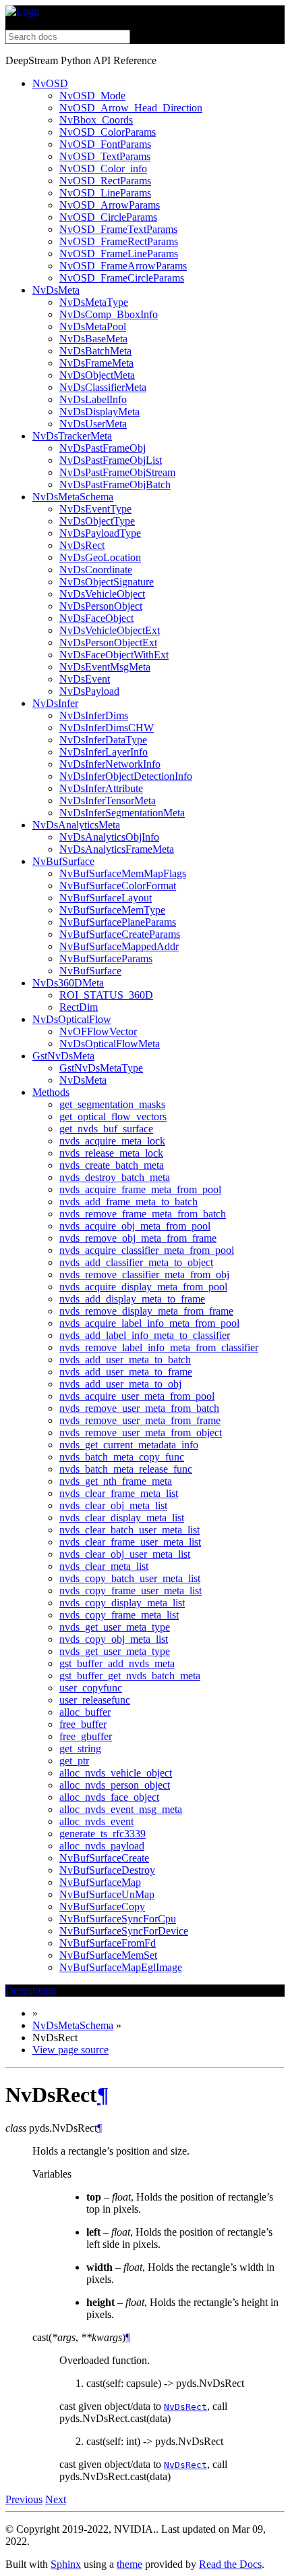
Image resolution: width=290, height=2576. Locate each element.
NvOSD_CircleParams (108, 217)
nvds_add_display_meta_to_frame (132, 1299)
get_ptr (74, 1761)
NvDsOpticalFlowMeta (110, 1044)
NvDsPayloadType (100, 533)
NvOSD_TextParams (105, 156)
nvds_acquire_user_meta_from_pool (137, 1396)
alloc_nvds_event (96, 1821)
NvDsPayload (89, 691)
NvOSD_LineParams (105, 193)
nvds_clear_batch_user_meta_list (129, 1530)
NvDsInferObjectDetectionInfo (126, 776)
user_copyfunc (91, 1688)
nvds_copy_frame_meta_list (119, 1615)
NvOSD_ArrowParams (110, 205)
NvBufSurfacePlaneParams (118, 922)
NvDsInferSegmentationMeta (122, 813)
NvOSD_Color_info (103, 168)
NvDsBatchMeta (95, 351)
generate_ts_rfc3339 (103, 1834)
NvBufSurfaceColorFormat (118, 886)
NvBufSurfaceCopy (102, 1907)
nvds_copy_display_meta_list (122, 1603)
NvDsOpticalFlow (72, 1019)
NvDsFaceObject (96, 618)
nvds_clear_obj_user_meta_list (125, 1554)
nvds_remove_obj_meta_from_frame (138, 1238)
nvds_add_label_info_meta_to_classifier (145, 1335)
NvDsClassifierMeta (103, 387)
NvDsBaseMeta (93, 339)
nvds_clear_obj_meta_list (113, 1505)
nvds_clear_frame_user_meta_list (130, 1542)
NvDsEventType (95, 509)
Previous (24, 2499)
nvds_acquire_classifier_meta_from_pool (147, 1250)
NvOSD (50, 83)
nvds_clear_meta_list (104, 1566)
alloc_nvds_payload (102, 1846)
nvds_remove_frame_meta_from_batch (143, 1214)
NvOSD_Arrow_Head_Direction (131, 108)
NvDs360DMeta (68, 983)
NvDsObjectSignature (107, 582)
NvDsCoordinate (96, 570)
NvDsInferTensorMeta (108, 800)
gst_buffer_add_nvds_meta (117, 1663)
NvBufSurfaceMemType (112, 910)
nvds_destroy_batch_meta (115, 1177)
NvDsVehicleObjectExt (110, 630)
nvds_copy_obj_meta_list (114, 1639)
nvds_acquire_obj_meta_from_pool (135, 1226)
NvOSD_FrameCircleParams (122, 278)
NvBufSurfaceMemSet (108, 1955)
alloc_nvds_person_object (115, 1785)
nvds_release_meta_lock (111, 1153)
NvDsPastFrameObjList (111, 460)
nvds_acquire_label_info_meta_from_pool (149, 1323)
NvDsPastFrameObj (103, 448)
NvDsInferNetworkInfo (110, 764)
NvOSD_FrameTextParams (118, 229)
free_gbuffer (86, 1736)
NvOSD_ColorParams (108, 132)
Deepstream (31, 1990)
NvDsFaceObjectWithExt (114, 655)
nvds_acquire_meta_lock (112, 1141)
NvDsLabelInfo (93, 399)
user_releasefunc (95, 1700)
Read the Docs (230, 2564)
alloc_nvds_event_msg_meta (121, 1809)
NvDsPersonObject (101, 606)
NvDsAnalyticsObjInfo (109, 837)
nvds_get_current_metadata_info (129, 1445)
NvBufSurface (63, 861)
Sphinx (66, 2564)
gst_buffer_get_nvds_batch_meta (130, 1676)
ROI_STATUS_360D (106, 995)
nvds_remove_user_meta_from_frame (140, 1420)
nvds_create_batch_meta (112, 1165)
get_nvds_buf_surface (106, 1129)
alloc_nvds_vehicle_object (116, 1773)
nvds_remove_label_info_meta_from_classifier (159, 1347)
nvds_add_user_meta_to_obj (120, 1384)
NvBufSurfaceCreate (104, 1858)
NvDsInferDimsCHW (107, 728)
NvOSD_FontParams (105, 144)
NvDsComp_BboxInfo (109, 314)
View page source (70, 2050)
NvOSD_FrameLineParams (119, 254)
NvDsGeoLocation (100, 557)
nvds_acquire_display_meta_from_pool (143, 1287)
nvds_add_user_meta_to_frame (126, 1372)
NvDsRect (82, 545)
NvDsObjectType (97, 521)
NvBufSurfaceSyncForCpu (118, 1919)
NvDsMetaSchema (73, 497)
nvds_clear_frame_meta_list (119, 1493)
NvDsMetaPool (93, 326)
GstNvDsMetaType (101, 1068)
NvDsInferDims (94, 715)
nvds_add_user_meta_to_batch (125, 1360)
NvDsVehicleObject (102, 594)
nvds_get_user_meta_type (115, 1627)
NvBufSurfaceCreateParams (120, 934)
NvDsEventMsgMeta (105, 667)
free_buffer (83, 1724)
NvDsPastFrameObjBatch (115, 484)
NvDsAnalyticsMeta (76, 825)
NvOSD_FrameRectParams (119, 241)
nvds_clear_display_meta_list (122, 1518)
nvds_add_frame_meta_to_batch (128, 1202)
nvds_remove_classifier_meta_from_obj (144, 1274)
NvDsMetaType (94, 302)
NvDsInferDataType (103, 740)
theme (129, 2564)
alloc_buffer (85, 1712)
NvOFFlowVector (98, 1031)
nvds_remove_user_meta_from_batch (139, 1408)
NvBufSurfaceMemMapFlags (123, 873)
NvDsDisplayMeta (99, 412)
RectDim (79, 1007)
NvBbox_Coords (96, 120)
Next (56, 2499)
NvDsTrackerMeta (72, 436)
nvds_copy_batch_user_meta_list (130, 1578)
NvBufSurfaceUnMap (107, 1894)
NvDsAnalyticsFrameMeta (117, 849)
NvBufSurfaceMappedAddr (119, 946)
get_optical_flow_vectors (113, 1116)
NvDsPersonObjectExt (108, 642)
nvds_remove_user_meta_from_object (141, 1432)
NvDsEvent (85, 679)
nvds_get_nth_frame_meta (116, 1481)
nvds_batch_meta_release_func (126, 1469)
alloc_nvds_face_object (109, 1797)
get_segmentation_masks (112, 1104)
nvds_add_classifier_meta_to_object (136, 1262)
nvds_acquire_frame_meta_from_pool (140, 1189)
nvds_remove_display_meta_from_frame (146, 1311)
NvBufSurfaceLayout (106, 898)
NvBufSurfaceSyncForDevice (124, 1931)
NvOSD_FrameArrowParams (123, 266)
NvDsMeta (56, 290)
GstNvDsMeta (63, 1056)
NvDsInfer (55, 703)
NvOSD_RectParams (105, 181)
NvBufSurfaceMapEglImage (121, 1967)
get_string (80, 1749)
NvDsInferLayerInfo (104, 752)
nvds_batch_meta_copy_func (122, 1457)
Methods (51, 1092)
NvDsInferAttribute (101, 788)
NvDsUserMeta (93, 424)
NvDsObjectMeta (97, 375)
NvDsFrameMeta (96, 363)
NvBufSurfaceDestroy (107, 1870)
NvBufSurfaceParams (106, 958)
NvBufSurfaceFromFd (108, 1943)
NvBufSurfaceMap (100, 1882)
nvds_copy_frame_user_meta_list (130, 1591)
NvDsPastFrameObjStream (117, 472)
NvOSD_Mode (92, 96)
